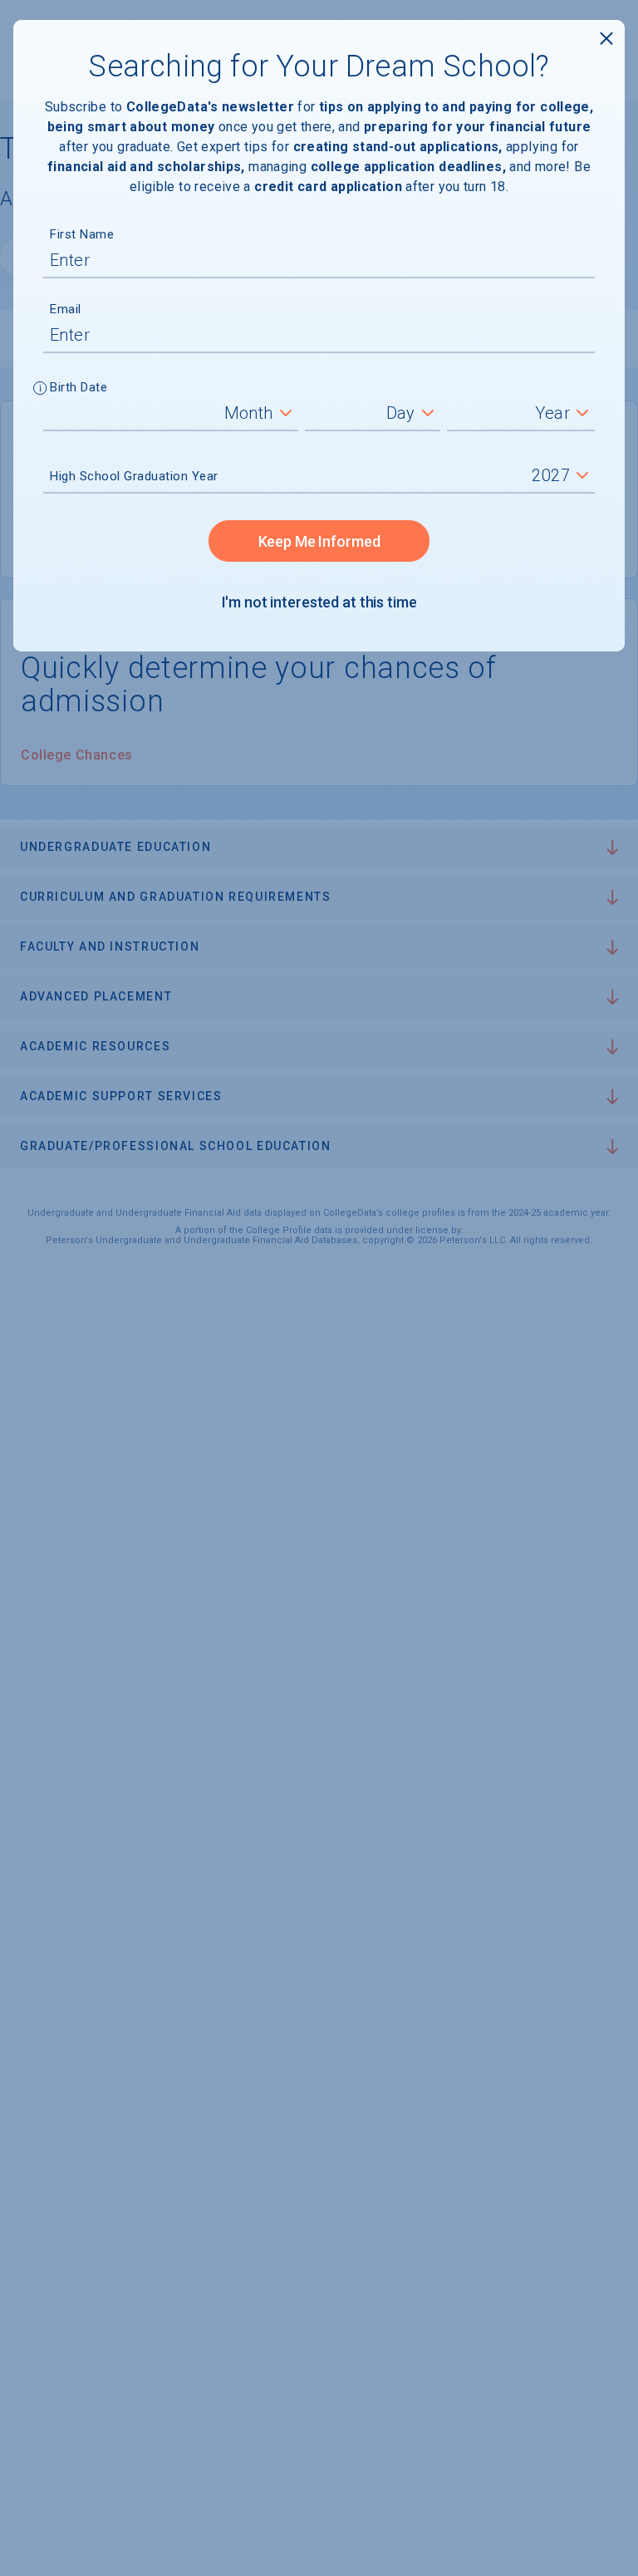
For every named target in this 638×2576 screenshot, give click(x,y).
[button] (40, 390)
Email (66, 309)
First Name (82, 234)
